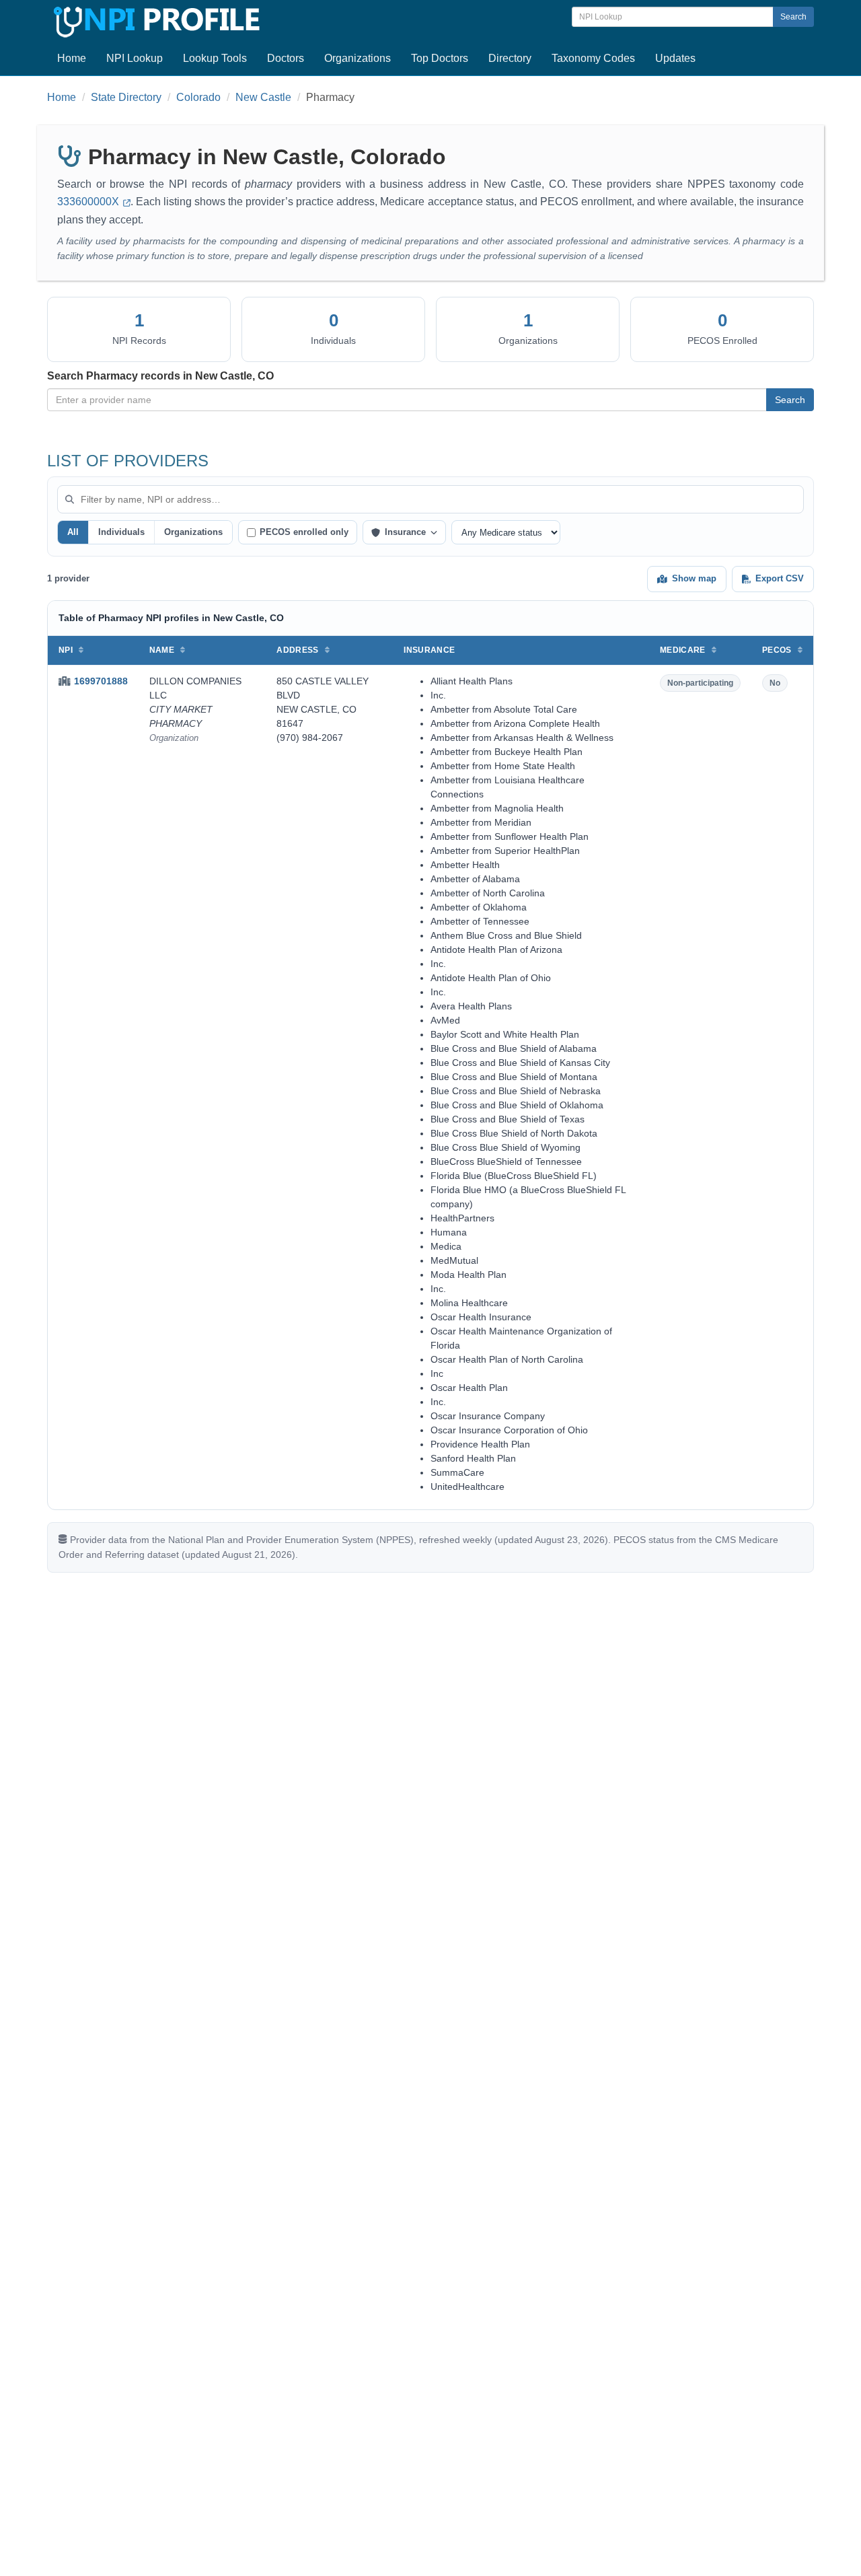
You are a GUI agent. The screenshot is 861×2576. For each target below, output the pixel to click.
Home (72, 58)
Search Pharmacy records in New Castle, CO (160, 376)
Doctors (286, 58)
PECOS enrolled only (304, 532)
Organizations (358, 58)
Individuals (121, 532)
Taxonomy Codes (593, 58)
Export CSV (780, 578)
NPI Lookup (135, 58)
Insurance (405, 532)
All (73, 532)
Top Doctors (440, 58)
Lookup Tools (215, 58)
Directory (510, 58)
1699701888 (101, 681)
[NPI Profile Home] (155, 20)
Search (793, 17)
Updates (675, 58)
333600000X (89, 202)
